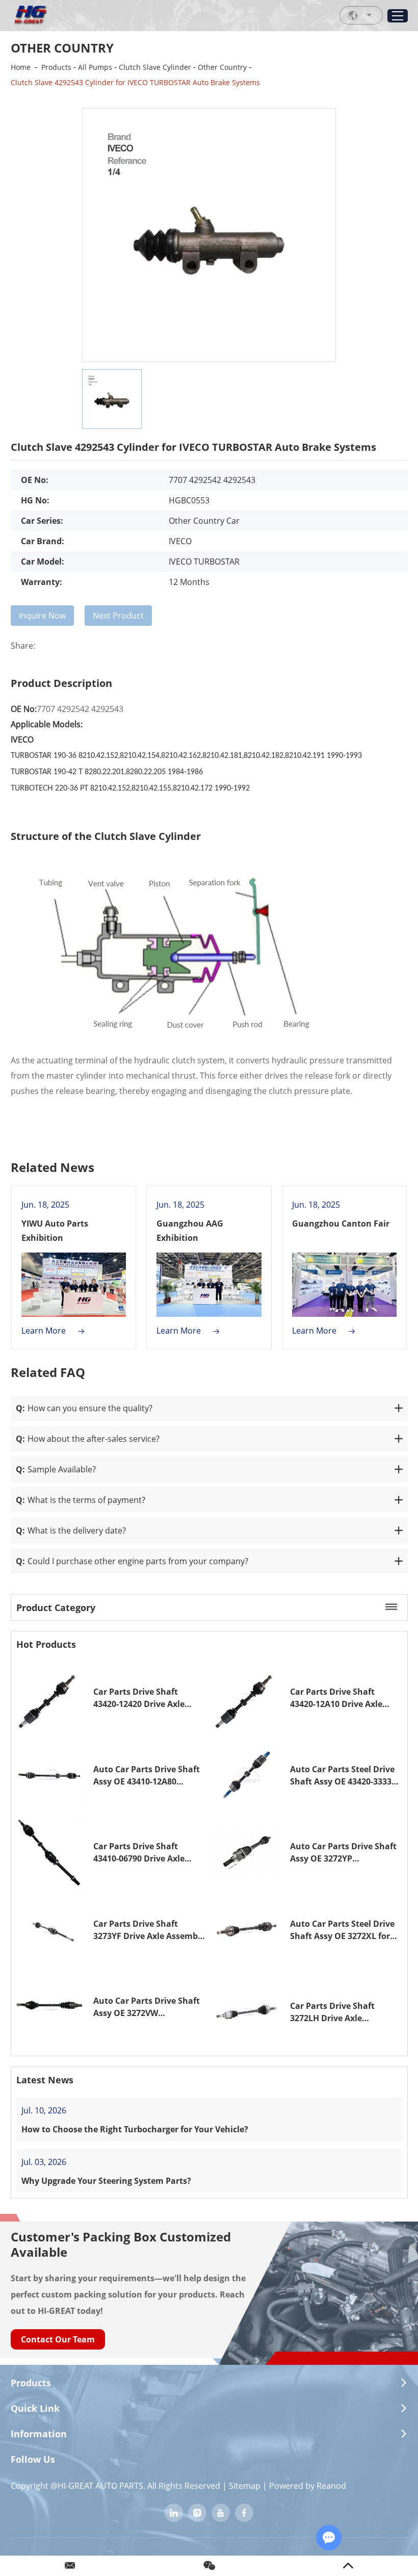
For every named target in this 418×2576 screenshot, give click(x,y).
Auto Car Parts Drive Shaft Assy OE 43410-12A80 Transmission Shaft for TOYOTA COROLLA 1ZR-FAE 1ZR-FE (147, 1776)
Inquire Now (42, 616)
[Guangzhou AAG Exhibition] (209, 1285)
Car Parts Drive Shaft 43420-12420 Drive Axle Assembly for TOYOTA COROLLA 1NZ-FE (139, 1698)
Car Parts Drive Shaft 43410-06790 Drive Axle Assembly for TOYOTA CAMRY (139, 1853)
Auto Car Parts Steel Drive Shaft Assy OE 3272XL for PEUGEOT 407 (342, 1930)
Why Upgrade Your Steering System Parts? (106, 2181)
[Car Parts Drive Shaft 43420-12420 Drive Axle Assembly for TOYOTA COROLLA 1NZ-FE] (50, 1698)
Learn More (45, 1331)
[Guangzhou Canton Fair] (345, 1285)
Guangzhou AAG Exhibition (190, 1231)
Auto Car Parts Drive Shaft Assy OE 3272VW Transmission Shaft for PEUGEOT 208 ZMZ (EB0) (147, 2007)
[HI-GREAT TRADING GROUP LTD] (30, 15)
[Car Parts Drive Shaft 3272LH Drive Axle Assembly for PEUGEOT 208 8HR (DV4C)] (247, 2012)
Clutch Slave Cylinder (155, 67)
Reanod (331, 2486)
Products (56, 67)
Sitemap (245, 2486)
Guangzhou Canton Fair (341, 1223)
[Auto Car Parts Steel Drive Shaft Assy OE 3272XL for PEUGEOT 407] (247, 1930)
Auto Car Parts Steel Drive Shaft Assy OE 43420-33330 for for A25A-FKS (343, 1776)
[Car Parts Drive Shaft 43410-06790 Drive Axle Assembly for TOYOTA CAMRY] (50, 1852)
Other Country (222, 67)
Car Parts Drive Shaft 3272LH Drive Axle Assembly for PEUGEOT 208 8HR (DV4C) (344, 2012)
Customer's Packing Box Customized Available (121, 2244)
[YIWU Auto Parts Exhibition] (74, 1285)
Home (21, 67)
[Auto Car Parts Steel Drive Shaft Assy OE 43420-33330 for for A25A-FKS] (247, 1775)
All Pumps (95, 67)
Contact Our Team (58, 2339)
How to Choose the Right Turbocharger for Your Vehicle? (135, 2129)
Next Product (118, 616)
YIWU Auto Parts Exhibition (55, 1231)
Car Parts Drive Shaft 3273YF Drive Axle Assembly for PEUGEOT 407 (149, 1930)
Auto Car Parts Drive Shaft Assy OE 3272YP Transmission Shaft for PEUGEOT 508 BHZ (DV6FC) (343, 1853)
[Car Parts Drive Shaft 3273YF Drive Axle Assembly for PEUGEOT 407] (50, 1930)
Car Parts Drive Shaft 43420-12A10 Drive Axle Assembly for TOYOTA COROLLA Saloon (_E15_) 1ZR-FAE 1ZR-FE (338, 1698)
